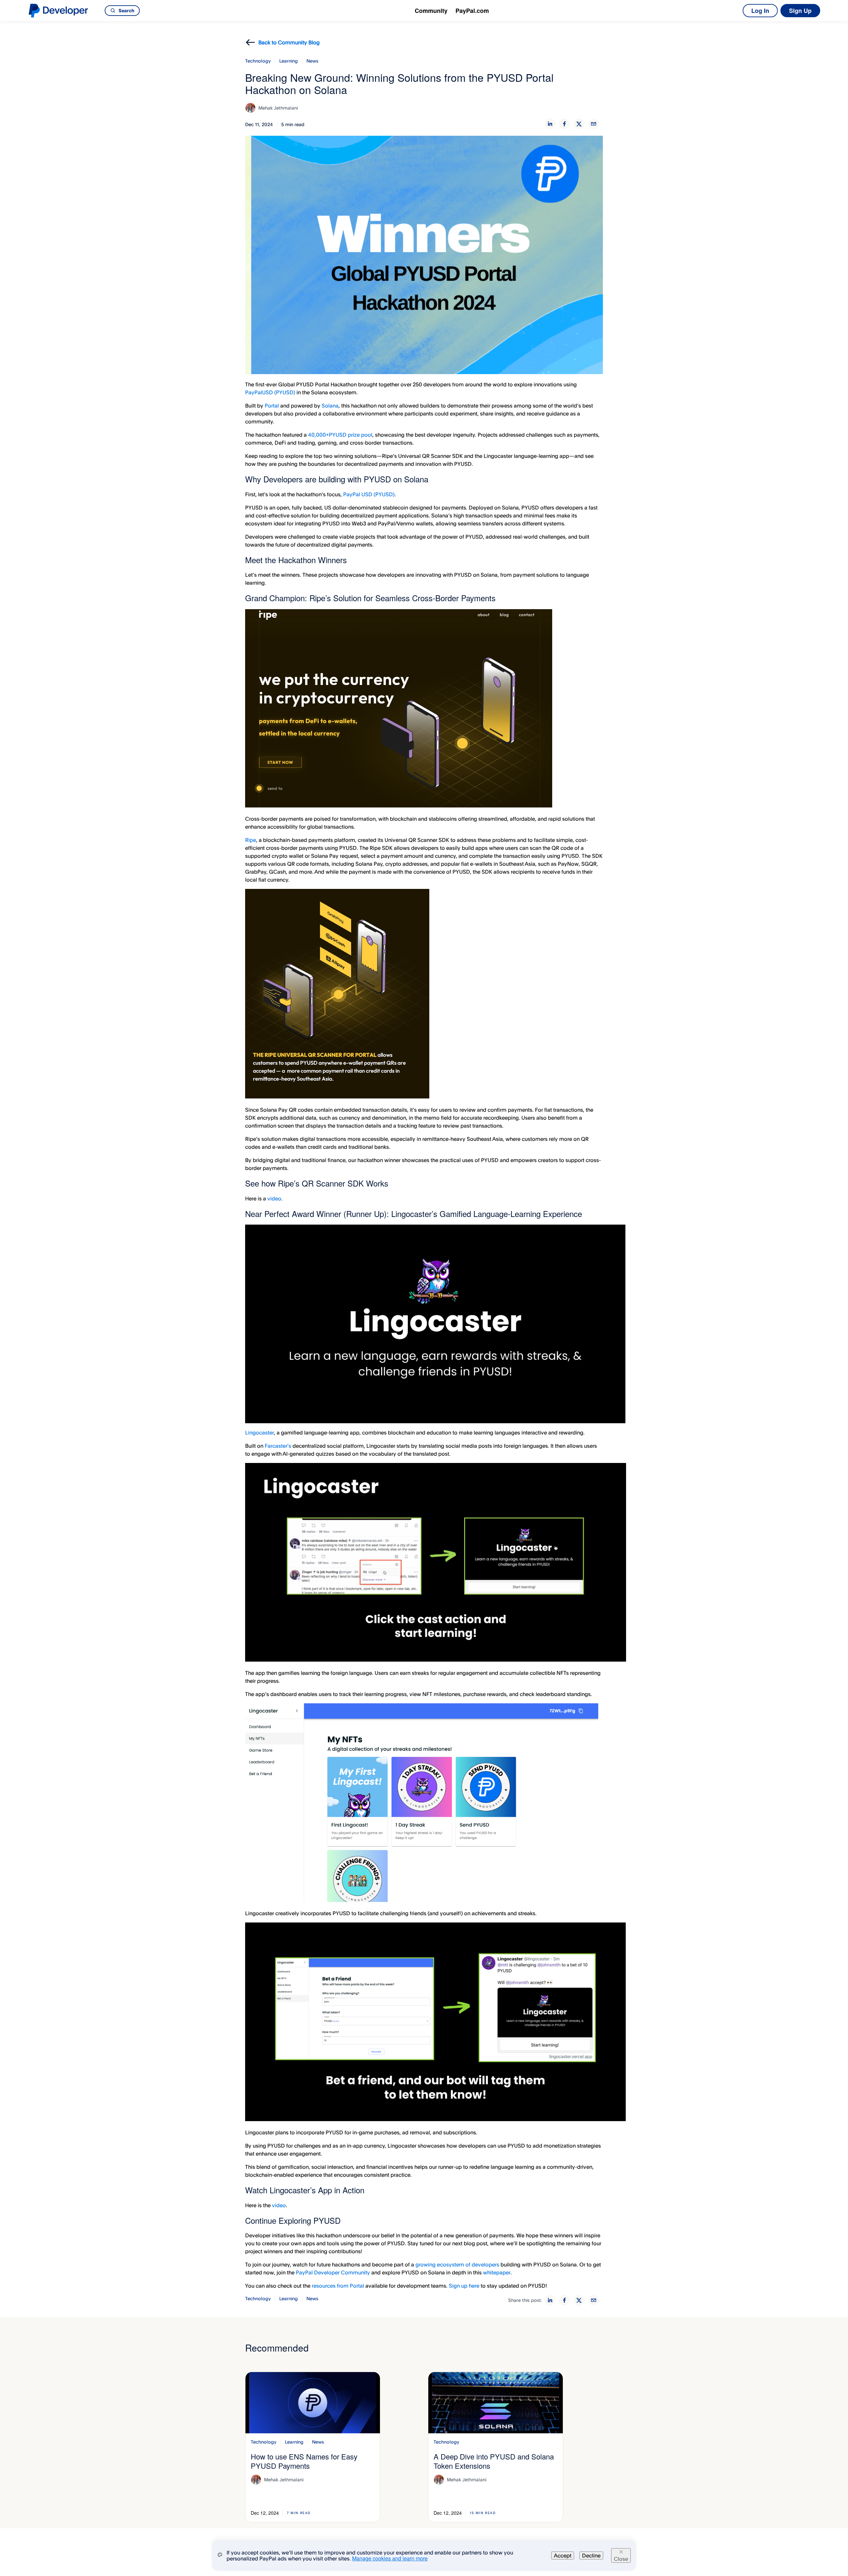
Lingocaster (260, 1433)
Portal (272, 406)
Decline (591, 2555)
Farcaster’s (278, 1446)
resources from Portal (338, 2286)
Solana (330, 406)
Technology (258, 61)
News (312, 61)
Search (127, 10)
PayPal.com (472, 11)
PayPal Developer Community (333, 2272)
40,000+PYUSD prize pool (340, 435)
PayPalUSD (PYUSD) (270, 392)
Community (431, 11)
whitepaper (497, 2272)
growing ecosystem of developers (457, 2264)
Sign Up (800, 11)
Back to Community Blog (289, 42)
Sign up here (464, 2286)
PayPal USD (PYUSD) (369, 494)
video (274, 1198)
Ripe (251, 840)
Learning (289, 61)
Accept (563, 2555)
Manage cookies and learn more (390, 2558)
